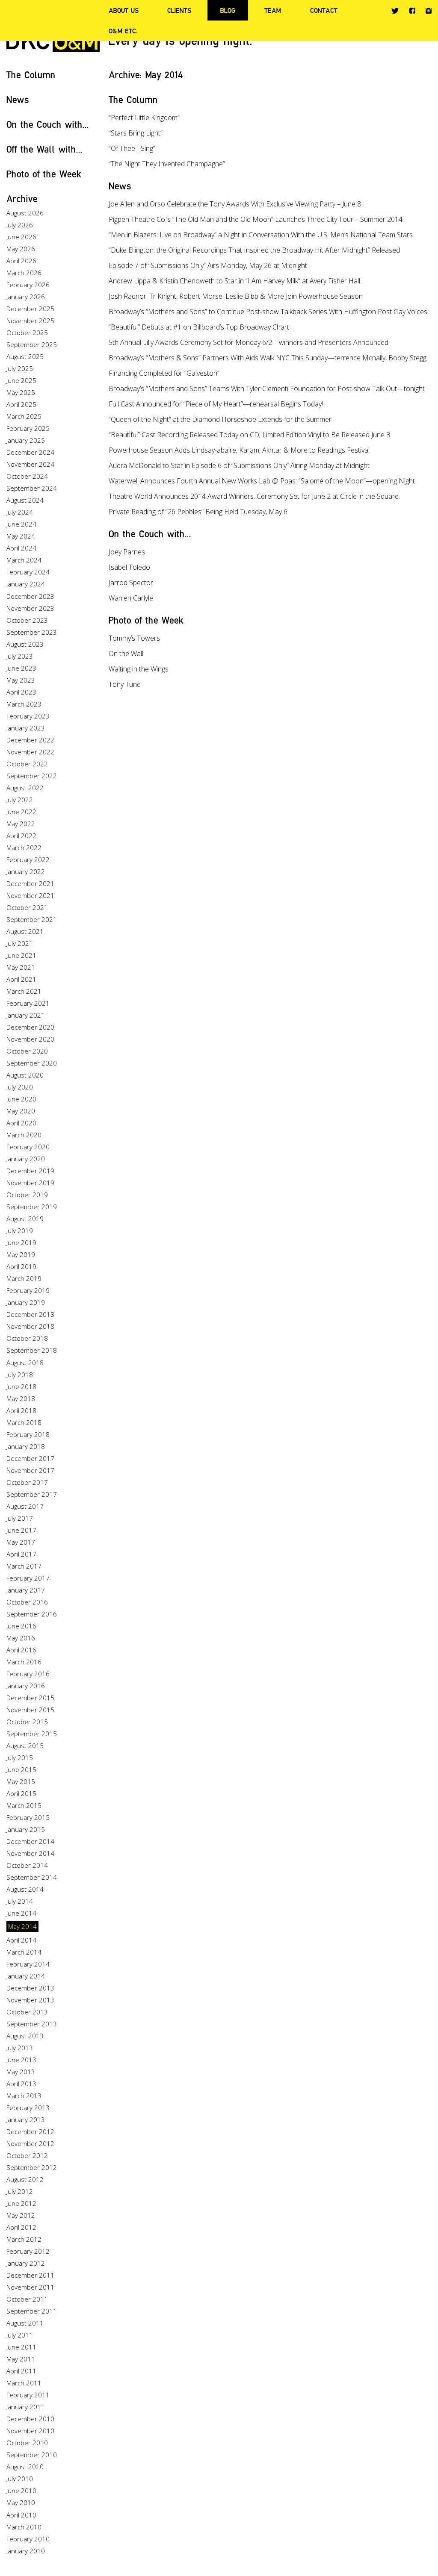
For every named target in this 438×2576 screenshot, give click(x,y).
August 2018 (25, 1363)
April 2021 (21, 979)
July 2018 (20, 1375)
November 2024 (30, 464)
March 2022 (24, 848)
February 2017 (28, 1578)
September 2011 (32, 2311)
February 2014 (28, 1964)
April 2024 (21, 548)
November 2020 (30, 1039)
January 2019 (26, 1302)
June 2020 (21, 1099)
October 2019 (27, 1195)
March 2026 (24, 273)
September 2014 (32, 1877)
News (18, 99)
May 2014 (22, 1926)
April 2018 (21, 1410)
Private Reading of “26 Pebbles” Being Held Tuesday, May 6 (198, 512)
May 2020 (21, 1111)
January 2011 (26, 2407)
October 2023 (27, 620)
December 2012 (30, 2131)
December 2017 (30, 1458)
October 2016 (27, 1602)
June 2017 (21, 1530)
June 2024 (21, 524)
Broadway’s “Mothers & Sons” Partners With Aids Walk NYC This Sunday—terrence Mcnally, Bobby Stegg (268, 358)
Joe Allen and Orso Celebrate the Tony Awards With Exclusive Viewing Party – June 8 (235, 204)
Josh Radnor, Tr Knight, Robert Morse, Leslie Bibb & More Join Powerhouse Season (236, 296)
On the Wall (126, 654)
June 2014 (21, 1913)
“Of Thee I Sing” (132, 148)
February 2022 (28, 860)
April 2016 (21, 1650)
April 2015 (21, 1793)
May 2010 (21, 2502)
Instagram (429, 11)
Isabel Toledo (129, 567)
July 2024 (20, 512)
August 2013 (25, 2036)
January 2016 (26, 1686)
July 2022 (20, 800)
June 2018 (21, 1387)
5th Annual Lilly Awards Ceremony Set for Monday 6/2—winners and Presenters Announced (249, 342)
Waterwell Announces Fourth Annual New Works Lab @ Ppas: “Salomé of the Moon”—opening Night (262, 481)
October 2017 (27, 1482)
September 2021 (32, 919)
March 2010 (24, 2527)
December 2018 (30, 1314)
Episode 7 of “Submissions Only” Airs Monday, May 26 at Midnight (208, 265)
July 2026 (20, 225)
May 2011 (21, 2359)
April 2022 (21, 836)
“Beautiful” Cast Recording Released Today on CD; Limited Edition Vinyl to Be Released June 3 (249, 435)
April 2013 (21, 2084)
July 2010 (20, 2479)
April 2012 (21, 2227)
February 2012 (28, 2251)
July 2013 (20, 2048)
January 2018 (26, 1446)
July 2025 (20, 368)
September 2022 (32, 776)
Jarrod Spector (131, 583)
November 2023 (30, 608)
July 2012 (20, 2191)
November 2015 (30, 1710)
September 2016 (32, 1614)
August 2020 (25, 1075)
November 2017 (30, 1470)
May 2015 (21, 1781)
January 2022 (26, 871)
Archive (22, 199)
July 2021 (20, 943)
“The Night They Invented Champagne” (167, 164)
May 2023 (21, 680)
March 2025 (24, 416)
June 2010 (21, 2491)
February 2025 (28, 428)
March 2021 (24, 991)
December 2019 (30, 1171)
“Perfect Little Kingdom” (144, 118)
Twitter (395, 11)
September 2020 (32, 1063)
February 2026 (28, 285)
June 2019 (21, 1242)
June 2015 (21, 1769)
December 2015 (30, 1698)
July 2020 (20, 1087)
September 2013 (32, 2024)
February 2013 (28, 2108)
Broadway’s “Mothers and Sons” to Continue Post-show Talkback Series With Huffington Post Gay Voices (268, 312)
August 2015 (25, 1746)
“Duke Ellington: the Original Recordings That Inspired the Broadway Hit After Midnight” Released (254, 250)
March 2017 (24, 1566)
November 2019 (30, 1183)
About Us (124, 10)
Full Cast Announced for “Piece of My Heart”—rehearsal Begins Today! (216, 404)
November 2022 (30, 752)
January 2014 (26, 1976)
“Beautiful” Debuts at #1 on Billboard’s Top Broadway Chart (199, 327)
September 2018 (32, 1350)
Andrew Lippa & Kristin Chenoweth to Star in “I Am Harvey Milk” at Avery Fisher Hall (234, 281)
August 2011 (25, 2323)
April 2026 (21, 261)
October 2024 (27, 476)
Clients (179, 10)
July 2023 (20, 656)
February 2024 (28, 572)
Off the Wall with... (44, 149)
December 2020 (30, 1027)
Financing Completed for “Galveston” (164, 373)
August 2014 (25, 1889)
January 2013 (26, 2120)
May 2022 (21, 824)
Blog (228, 10)
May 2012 (21, 2215)
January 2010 (26, 2551)
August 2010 (25, 2467)
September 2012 (32, 2167)
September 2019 (32, 1207)
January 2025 (26, 440)
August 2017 (25, 1506)
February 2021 (28, 1003)
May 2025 (21, 392)
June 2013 (21, 2060)
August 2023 (25, 644)
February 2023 (28, 716)
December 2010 (30, 2419)
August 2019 (25, 1219)
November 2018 (30, 1326)
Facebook (412, 10)
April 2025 (21, 404)
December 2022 (30, 740)
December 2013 (30, 1988)
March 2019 (24, 1278)
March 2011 (24, 2383)
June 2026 (21, 237)
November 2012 (30, 2143)
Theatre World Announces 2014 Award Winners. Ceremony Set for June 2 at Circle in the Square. (254, 496)
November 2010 (30, 2431)
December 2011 (30, 2275)
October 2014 (27, 1865)
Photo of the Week (44, 174)
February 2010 (28, 2539)
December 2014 (30, 1841)
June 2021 (21, 955)
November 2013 (30, 2000)
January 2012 (26, 2263)
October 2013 (27, 2012)
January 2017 (26, 1590)
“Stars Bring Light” (136, 133)
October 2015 (27, 1722)
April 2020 (21, 1123)
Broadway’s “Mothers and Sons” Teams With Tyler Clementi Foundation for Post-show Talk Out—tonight (267, 389)
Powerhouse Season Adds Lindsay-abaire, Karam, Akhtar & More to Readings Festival (239, 450)
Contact (324, 10)
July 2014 (20, 1901)
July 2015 (20, 1758)
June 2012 (21, 2203)
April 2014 (21, 1940)
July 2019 (20, 1231)
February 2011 (28, 2395)
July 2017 (20, 1518)
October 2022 (27, 764)
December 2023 (30, 596)
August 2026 (25, 213)
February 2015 (28, 1817)
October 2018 (27, 1338)
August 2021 (25, 931)
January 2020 (26, 1159)
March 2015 (24, 1805)
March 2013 (24, 2096)
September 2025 (32, 344)
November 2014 (30, 1853)
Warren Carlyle (131, 598)
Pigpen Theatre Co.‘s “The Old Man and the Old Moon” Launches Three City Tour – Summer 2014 (256, 219)
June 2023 (21, 668)
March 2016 (24, 1662)
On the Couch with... (48, 124)
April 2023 (21, 692)
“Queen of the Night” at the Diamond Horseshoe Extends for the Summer (220, 419)
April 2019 (21, 1266)
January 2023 (26, 728)
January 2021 (26, 1015)
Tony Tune (125, 684)
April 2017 (21, 1554)
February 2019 (28, 1290)
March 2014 (24, 1952)
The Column (31, 75)
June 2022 (21, 812)
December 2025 (30, 309)
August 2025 (25, 356)
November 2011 (30, 2287)
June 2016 (21, 1626)
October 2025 (27, 333)
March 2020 (24, 1135)
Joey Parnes (127, 552)
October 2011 (27, 2299)
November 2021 (30, 895)
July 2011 (20, 2335)
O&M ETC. (123, 31)
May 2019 (21, 1254)
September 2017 (32, 1494)
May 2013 (21, 2072)
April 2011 (21, 2371)
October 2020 (27, 1051)
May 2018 (21, 1398)
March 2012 (24, 2239)
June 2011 (21, 2347)
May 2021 (21, 967)
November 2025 (30, 321)
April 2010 (21, 2515)
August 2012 (25, 2179)
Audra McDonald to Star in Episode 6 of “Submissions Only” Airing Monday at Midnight (239, 465)
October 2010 (27, 2443)
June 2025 (21, 380)
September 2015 (32, 1734)
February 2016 (28, 1674)
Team (273, 10)
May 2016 (21, 1638)
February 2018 (28, 1434)
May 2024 (21, 536)
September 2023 (32, 632)
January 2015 (26, 1829)
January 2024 (26, 584)
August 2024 (25, 500)
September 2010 (32, 2455)
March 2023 (24, 704)
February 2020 (28, 1147)
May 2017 (21, 1542)
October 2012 (27, 2155)
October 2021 (27, 907)
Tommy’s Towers (134, 638)
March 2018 (24, 1422)
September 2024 (32, 488)
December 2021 (30, 883)
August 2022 (25, 788)
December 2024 (30, 452)
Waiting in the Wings (139, 669)
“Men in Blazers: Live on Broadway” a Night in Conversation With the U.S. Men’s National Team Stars (261, 235)
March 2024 (24, 560)
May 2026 (21, 249)
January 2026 (26, 297)
